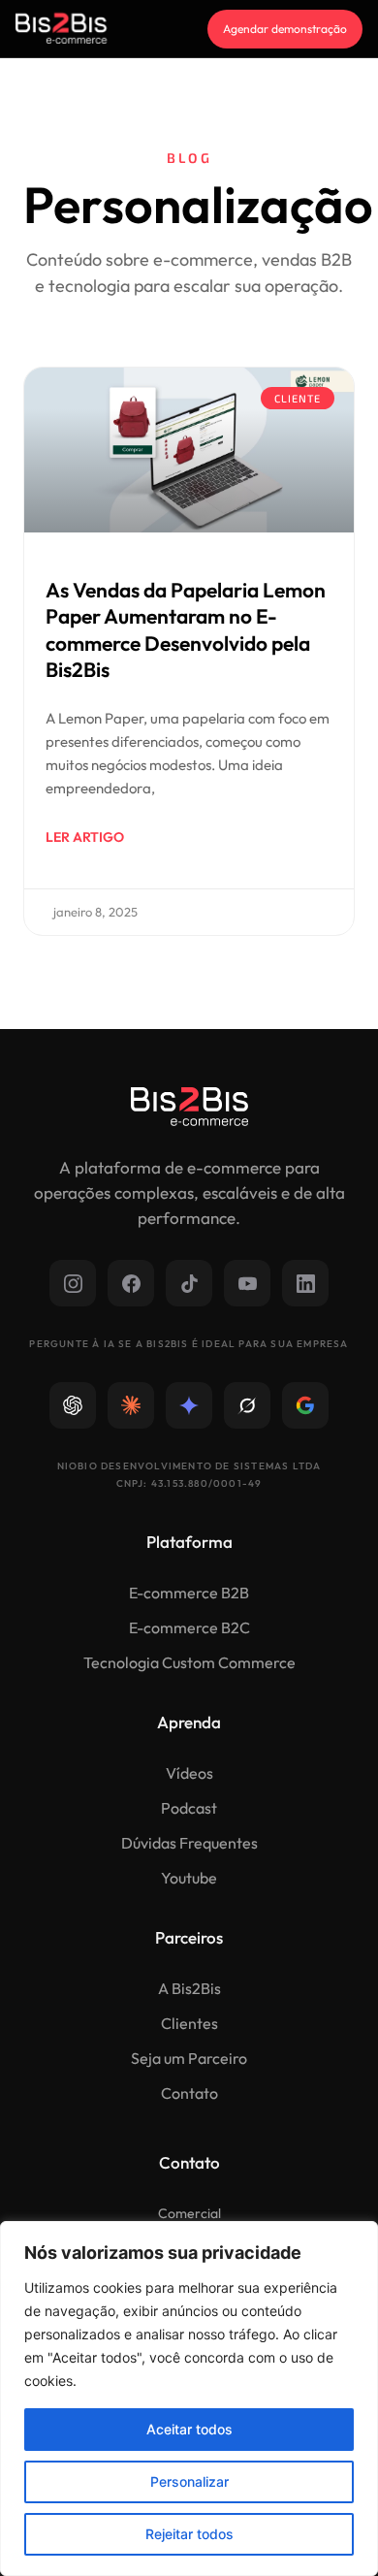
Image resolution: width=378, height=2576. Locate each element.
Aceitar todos (189, 2429)
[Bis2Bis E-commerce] (61, 29)
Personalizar (189, 2481)
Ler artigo (85, 837)
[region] (189, 2399)
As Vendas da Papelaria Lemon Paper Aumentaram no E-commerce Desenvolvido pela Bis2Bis (186, 629)
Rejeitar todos (189, 2534)
